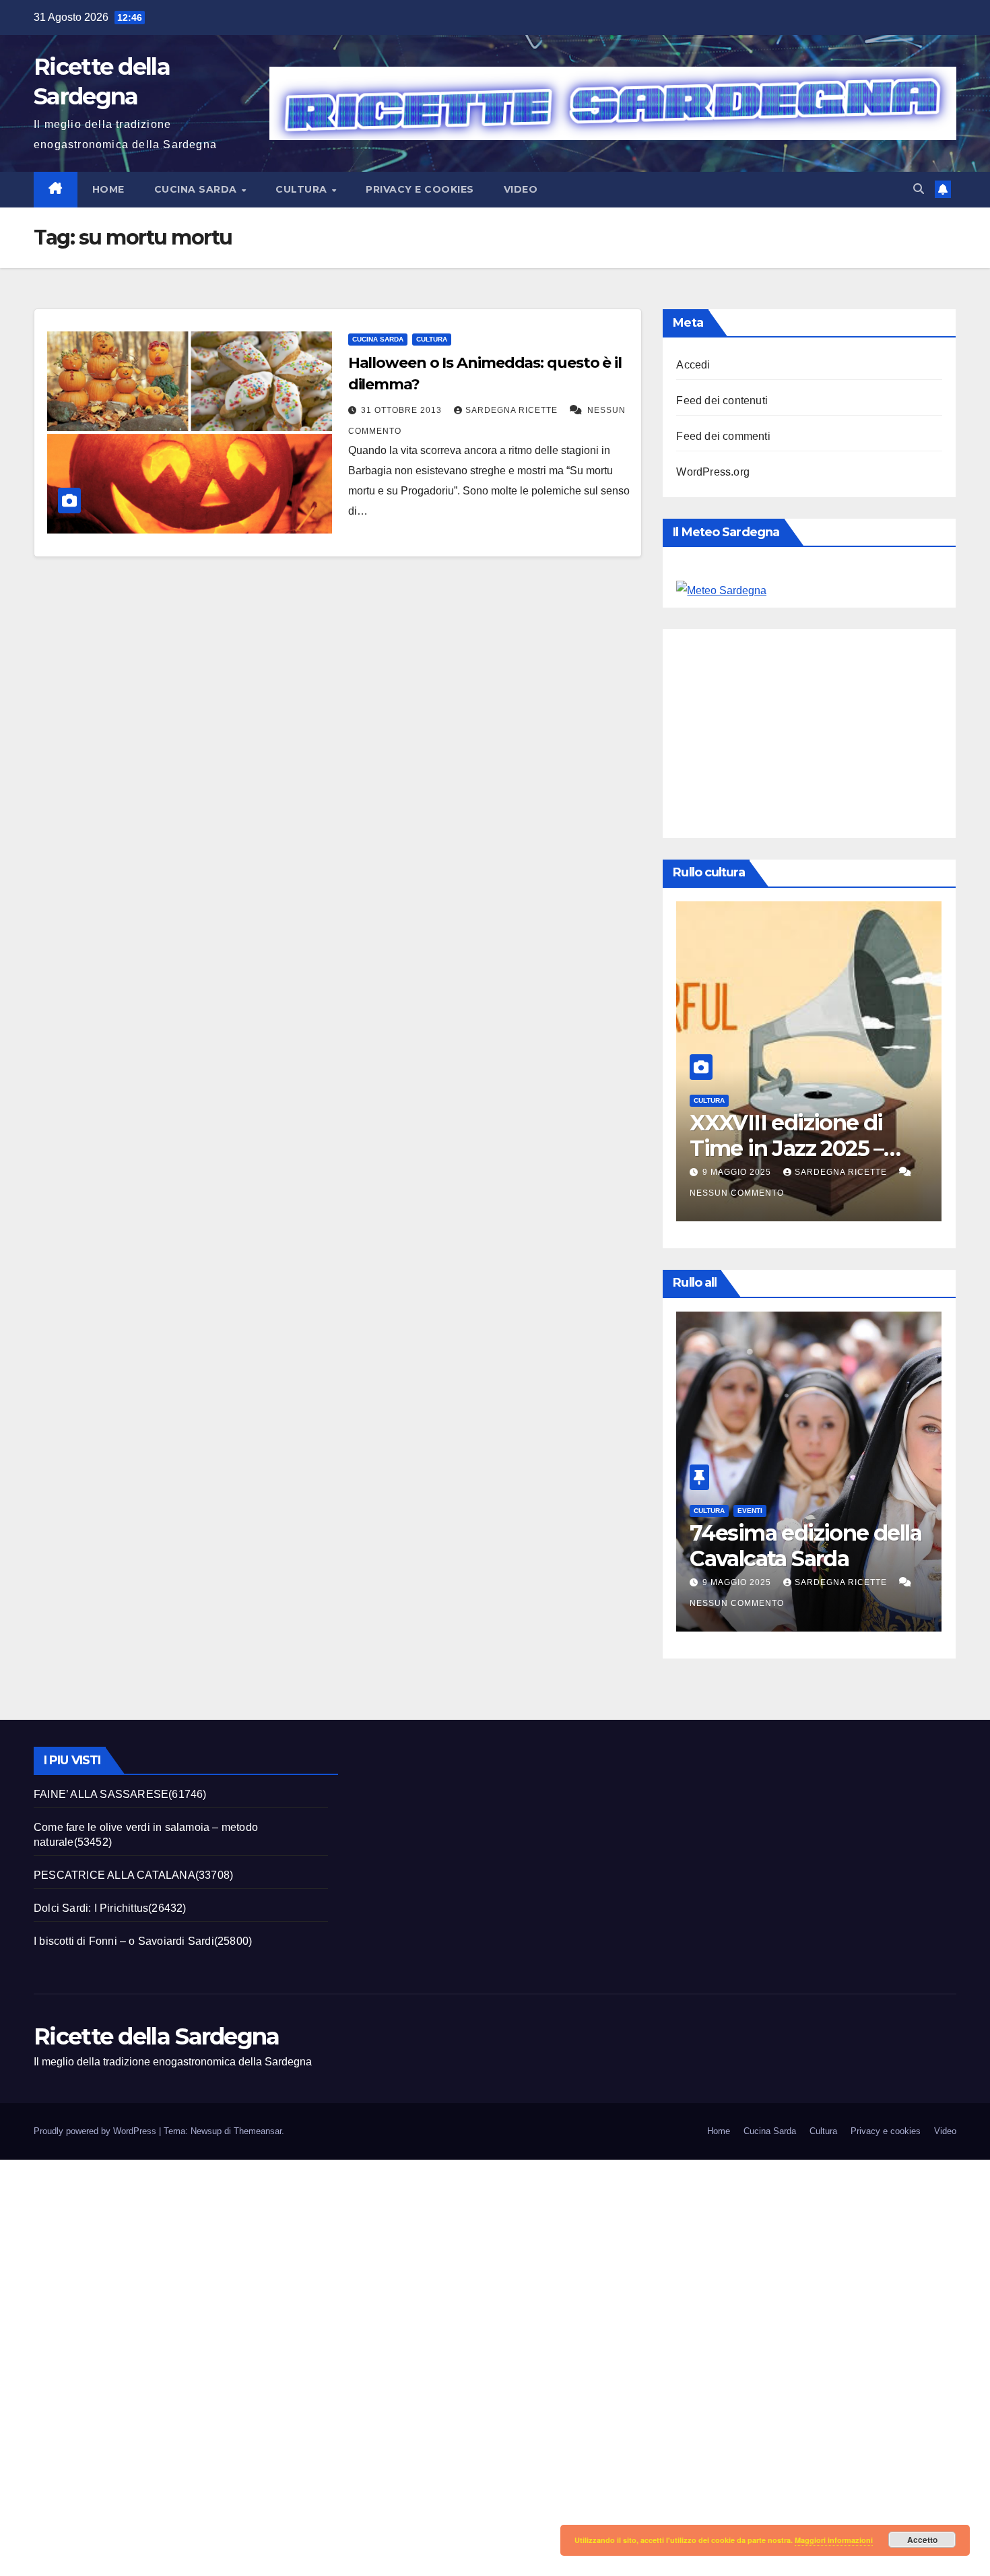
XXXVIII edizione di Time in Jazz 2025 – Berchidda (787, 1149)
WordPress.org (713, 472)
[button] (919, 189)
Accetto (922, 2540)
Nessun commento (737, 1193)
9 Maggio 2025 (738, 1172)
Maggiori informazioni (834, 2540)
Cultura (303, 189)
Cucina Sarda (197, 189)
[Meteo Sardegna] (721, 590)
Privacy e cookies (420, 189)
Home (108, 189)
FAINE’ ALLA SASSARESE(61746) (120, 1794)
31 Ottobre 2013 (403, 410)
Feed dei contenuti (722, 400)
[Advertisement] (833, 730)
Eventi (750, 1511)
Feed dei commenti (723, 436)
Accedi (693, 365)
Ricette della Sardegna (157, 2036)
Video (521, 189)
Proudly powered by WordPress (96, 2131)
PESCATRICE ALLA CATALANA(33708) (133, 1875)
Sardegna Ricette (513, 410)
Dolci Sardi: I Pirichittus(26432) (110, 1908)
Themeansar (258, 2131)
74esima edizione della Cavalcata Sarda (805, 1546)
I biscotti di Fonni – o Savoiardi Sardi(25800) (143, 1941)
